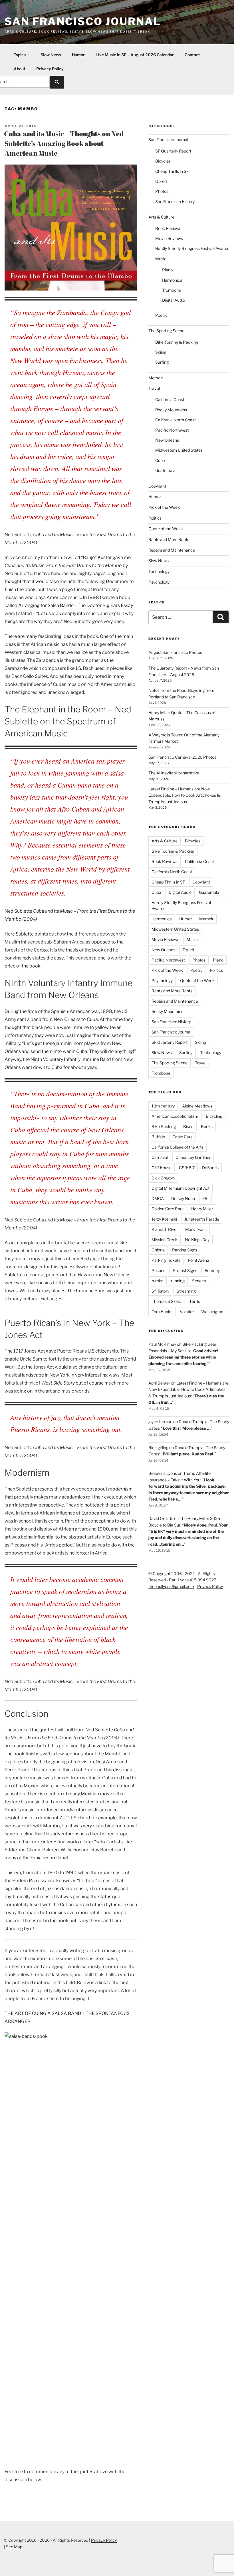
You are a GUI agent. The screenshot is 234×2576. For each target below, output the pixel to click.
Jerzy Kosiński (164, 1219)
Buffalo (158, 1137)
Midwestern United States (179, 450)
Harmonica (172, 280)
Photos (162, 191)
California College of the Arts (177, 1147)
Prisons (158, 1270)
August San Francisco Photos (175, 652)
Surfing (162, 362)
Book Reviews (168, 228)
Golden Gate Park (168, 1209)
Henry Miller (202, 1209)
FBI (205, 1198)
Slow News (51, 55)
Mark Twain (196, 1229)
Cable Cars (182, 1137)
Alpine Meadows (197, 1106)
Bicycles (163, 161)
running (178, 1281)
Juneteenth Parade (202, 1219)
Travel (154, 388)
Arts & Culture (161, 217)
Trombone (172, 290)
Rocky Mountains (171, 410)
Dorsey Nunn (183, 1198)
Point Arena (198, 1260)
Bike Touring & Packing (177, 342)
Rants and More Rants (169, 539)
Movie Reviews (169, 238)
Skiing (161, 352)
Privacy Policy (50, 69)
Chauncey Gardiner (193, 1157)
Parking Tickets (166, 1260)
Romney (212, 1270)
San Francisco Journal (83, 21)
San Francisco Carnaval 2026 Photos (182, 757)
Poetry (161, 315)
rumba (158, 1281)
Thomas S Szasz (167, 1301)
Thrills (195, 1301)
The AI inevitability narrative (174, 773)
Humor (78, 55)
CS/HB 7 (187, 1168)
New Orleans (167, 440)
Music (161, 259)
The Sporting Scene (166, 331)
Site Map (14, 2547)
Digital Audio (174, 300)
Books (207, 1126)
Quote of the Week (166, 529)
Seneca (199, 1281)
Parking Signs (185, 1250)
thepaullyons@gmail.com (171, 1586)
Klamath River (165, 1229)
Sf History (160, 1291)
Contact (192, 55)
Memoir (156, 378)
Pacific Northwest (172, 430)
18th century (163, 1106)
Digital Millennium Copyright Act (180, 1188)
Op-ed (161, 181)
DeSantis (210, 1168)
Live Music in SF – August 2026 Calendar (135, 55)
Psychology (159, 582)
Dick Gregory (163, 1178)
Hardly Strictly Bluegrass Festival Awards (192, 248)
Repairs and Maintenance (172, 550)
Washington (212, 1312)
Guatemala (165, 470)
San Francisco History (175, 202)
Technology (159, 571)
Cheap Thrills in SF (172, 171)
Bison (188, 1126)
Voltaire (187, 1312)
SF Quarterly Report (173, 151)
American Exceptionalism (175, 1116)
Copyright (157, 486)
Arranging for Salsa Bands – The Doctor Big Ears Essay (76, 605)
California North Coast (175, 420)
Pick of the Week (164, 507)
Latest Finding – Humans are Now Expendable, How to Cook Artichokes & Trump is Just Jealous (184, 795)
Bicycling (214, 1116)
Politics (155, 518)
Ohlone (158, 1250)
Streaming (186, 1291)
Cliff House (162, 1168)
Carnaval (160, 1157)
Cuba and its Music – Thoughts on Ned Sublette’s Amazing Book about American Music (64, 143)
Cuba (160, 460)
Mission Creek (165, 1240)
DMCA (158, 1198)
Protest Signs (185, 1270)
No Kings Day (197, 1240)
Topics (20, 55)
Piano (167, 270)
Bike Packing (164, 1126)
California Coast (170, 399)
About (20, 69)
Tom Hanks (162, 1312)
